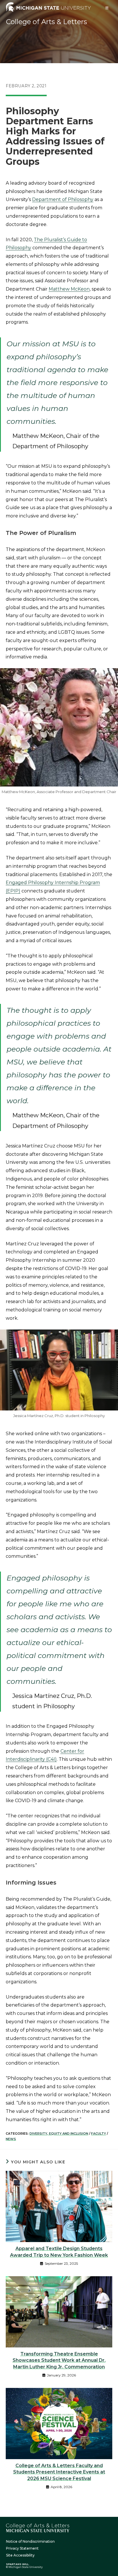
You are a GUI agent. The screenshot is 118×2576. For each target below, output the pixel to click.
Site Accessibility (20, 2555)
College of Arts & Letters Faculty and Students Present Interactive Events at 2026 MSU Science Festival (59, 2472)
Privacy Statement (22, 2548)
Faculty (99, 2134)
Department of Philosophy (63, 199)
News (11, 2139)
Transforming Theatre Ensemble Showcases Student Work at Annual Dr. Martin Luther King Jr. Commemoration (59, 2360)
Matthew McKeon (69, 289)
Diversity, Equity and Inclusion (59, 2134)
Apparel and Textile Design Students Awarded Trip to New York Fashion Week (59, 2252)
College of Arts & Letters (47, 22)
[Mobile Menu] (107, 8)
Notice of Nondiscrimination (30, 2541)
